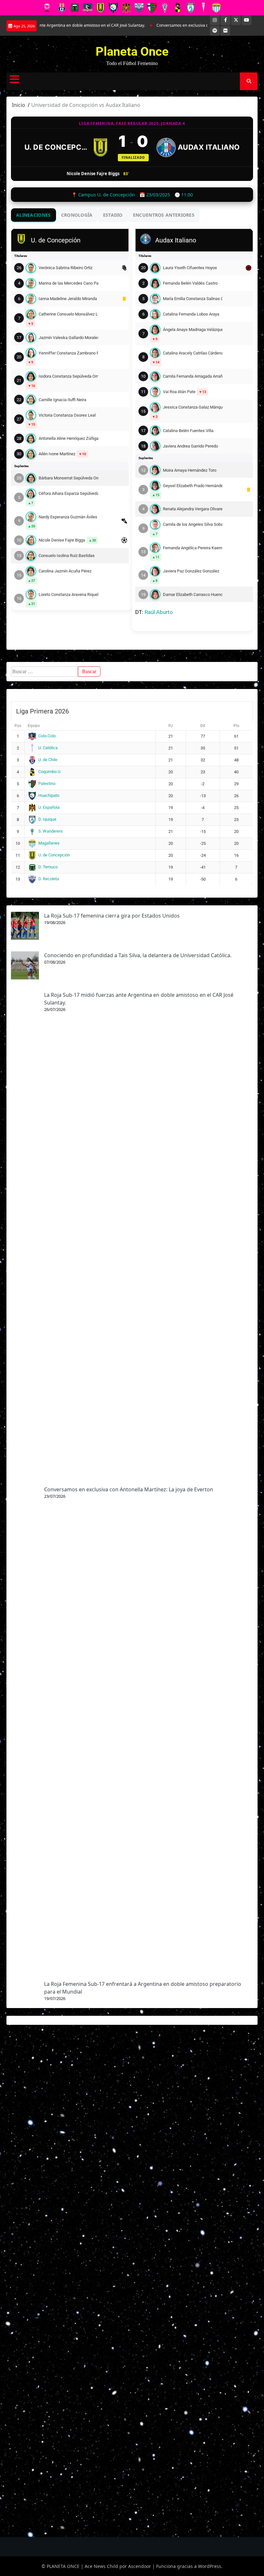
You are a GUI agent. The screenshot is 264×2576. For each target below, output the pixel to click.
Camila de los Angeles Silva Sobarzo (193, 524)
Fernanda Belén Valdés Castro (190, 283)
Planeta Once (132, 52)
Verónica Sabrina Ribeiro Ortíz (66, 268)
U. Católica (48, 748)
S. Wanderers (51, 831)
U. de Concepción (57, 147)
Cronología (77, 215)
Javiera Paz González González (191, 571)
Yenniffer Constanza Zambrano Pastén (68, 353)
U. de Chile (48, 760)
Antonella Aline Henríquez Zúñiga (68, 438)
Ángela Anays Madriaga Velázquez (193, 330)
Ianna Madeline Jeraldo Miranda (68, 299)
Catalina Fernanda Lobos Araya (191, 314)
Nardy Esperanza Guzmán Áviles (68, 517)
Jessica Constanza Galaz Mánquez (193, 407)
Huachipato (49, 795)
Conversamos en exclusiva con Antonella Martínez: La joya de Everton (186, 25)
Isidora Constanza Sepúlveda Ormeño (68, 376)
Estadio (113, 215)
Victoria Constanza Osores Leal (67, 415)
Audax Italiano (209, 147)
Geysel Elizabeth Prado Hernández (193, 486)
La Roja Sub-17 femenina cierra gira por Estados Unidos (112, 916)
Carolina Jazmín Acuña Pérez (65, 571)
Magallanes (49, 843)
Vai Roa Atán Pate (179, 392)
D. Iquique (47, 819)
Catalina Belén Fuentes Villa (188, 431)
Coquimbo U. (50, 772)
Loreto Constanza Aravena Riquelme (68, 594)
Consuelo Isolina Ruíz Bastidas (67, 556)
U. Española (49, 807)
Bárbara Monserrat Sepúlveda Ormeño (68, 478)
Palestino (47, 783)
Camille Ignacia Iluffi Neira (62, 400)
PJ (171, 726)
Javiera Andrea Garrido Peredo (190, 446)
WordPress (210, 2566)
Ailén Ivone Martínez (57, 454)
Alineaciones (33, 215)
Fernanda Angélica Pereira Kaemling (193, 548)
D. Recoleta (49, 879)
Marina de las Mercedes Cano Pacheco (68, 283)
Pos (18, 726)
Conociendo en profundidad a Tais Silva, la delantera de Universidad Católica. (138, 955)
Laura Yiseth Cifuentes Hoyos (190, 268)
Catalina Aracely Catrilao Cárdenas (193, 353)
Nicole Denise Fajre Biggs (62, 540)
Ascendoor (140, 2566)
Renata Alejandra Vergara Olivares (193, 509)
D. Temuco (48, 867)
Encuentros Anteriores (164, 215)
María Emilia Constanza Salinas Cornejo (193, 299)
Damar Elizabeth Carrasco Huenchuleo (193, 594)
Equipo (34, 726)
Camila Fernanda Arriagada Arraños (193, 376)
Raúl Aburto (159, 612)
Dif (203, 726)
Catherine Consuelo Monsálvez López (68, 314)
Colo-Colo (47, 736)
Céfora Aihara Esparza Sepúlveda (68, 493)
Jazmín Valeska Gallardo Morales (68, 338)
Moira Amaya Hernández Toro (190, 470)
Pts (236, 726)
